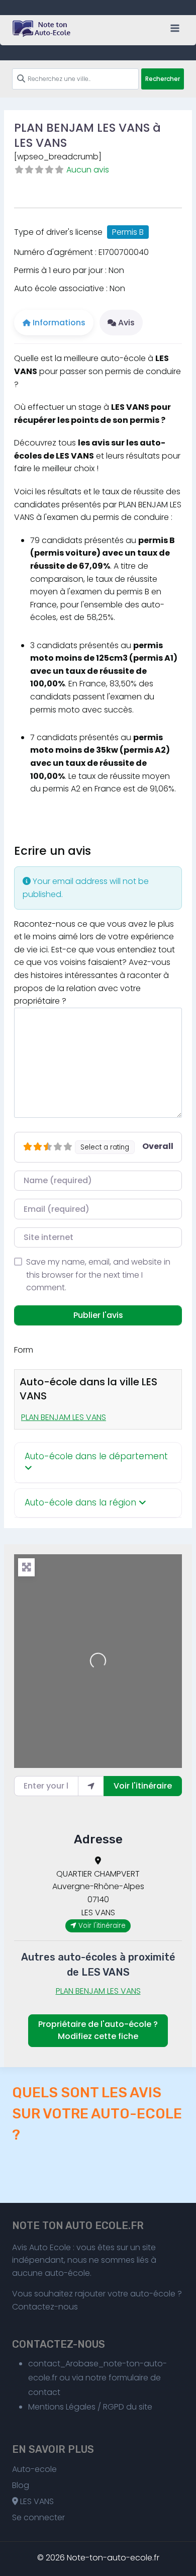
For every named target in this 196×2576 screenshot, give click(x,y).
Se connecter (38, 2517)
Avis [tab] (126, 323)
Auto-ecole (34, 2469)
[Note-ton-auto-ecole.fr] (42, 29)
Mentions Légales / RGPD (76, 2407)
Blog (21, 2485)
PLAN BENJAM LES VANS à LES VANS (87, 135)
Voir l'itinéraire (143, 1786)
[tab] (98, 1463)
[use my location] (91, 1786)
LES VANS (36, 2501)
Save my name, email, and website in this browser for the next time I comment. (98, 1275)
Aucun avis (88, 170)
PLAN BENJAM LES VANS (64, 1417)
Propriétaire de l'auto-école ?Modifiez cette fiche (98, 2030)
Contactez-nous (45, 2307)
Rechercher (163, 79)
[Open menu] (175, 28)
